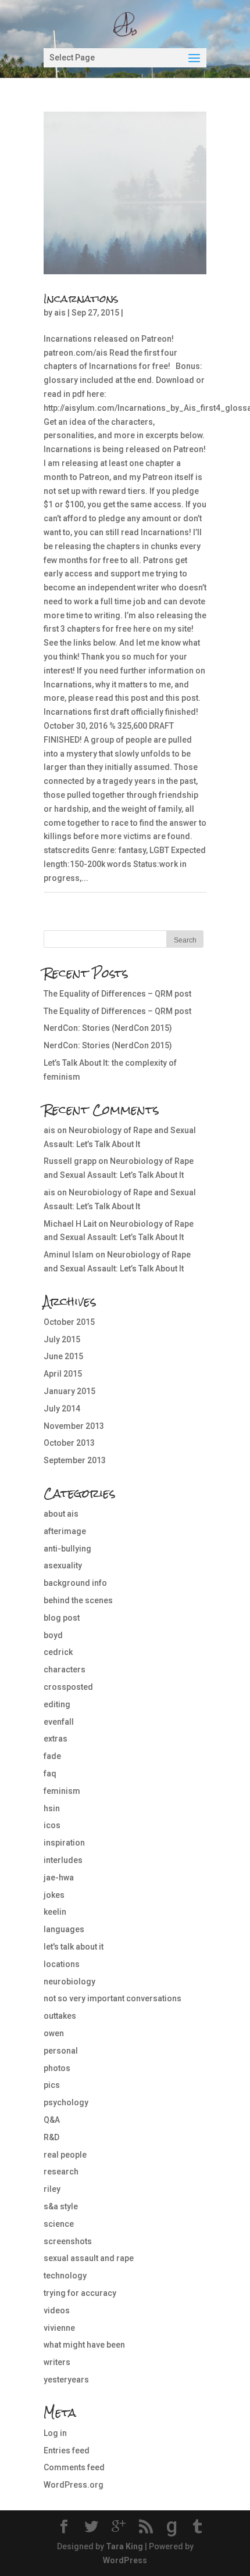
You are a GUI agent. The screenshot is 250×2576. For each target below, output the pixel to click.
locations (62, 1964)
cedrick (58, 1652)
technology (65, 2276)
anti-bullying (67, 1549)
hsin (52, 1808)
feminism (62, 1791)
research (61, 2172)
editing (57, 1704)
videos (57, 2310)
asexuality (63, 1565)
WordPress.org (74, 2485)
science (59, 2224)
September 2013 (75, 1460)
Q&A (52, 2120)
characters (65, 1669)
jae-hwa (59, 1878)
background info (75, 1583)
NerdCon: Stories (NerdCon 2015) (108, 1028)
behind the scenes (78, 1600)
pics (52, 2085)
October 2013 (69, 1443)
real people (65, 2155)
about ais (61, 1514)
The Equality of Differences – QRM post (117, 994)
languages (64, 1929)
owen (54, 2033)
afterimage (65, 1531)
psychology (66, 2102)
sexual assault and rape (89, 2258)
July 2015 (62, 1339)
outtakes (60, 2016)
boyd (53, 1635)
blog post (62, 1618)
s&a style (61, 2206)
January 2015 (69, 1391)
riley (52, 2189)
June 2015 (63, 1356)
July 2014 (62, 1409)
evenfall (59, 1722)
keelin (55, 1912)
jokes (54, 1895)
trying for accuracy (80, 2293)
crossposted (68, 1687)
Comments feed (74, 2467)
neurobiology (69, 1982)
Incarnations (81, 298)
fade (52, 1756)
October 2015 (69, 1322)
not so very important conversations (112, 1998)
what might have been (84, 2345)
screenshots (68, 2241)
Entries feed (67, 2450)
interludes (63, 1860)
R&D (51, 2137)
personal (61, 2051)
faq (50, 1774)
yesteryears (66, 2380)
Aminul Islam (69, 1255)
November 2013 (74, 1426)
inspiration (64, 1843)
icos (52, 1825)
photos (57, 2068)
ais (60, 313)
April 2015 (63, 1374)
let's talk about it (74, 1947)
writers (57, 2362)
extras (56, 1739)
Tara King (124, 2546)
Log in (55, 2433)
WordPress (125, 2560)
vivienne (59, 2328)
